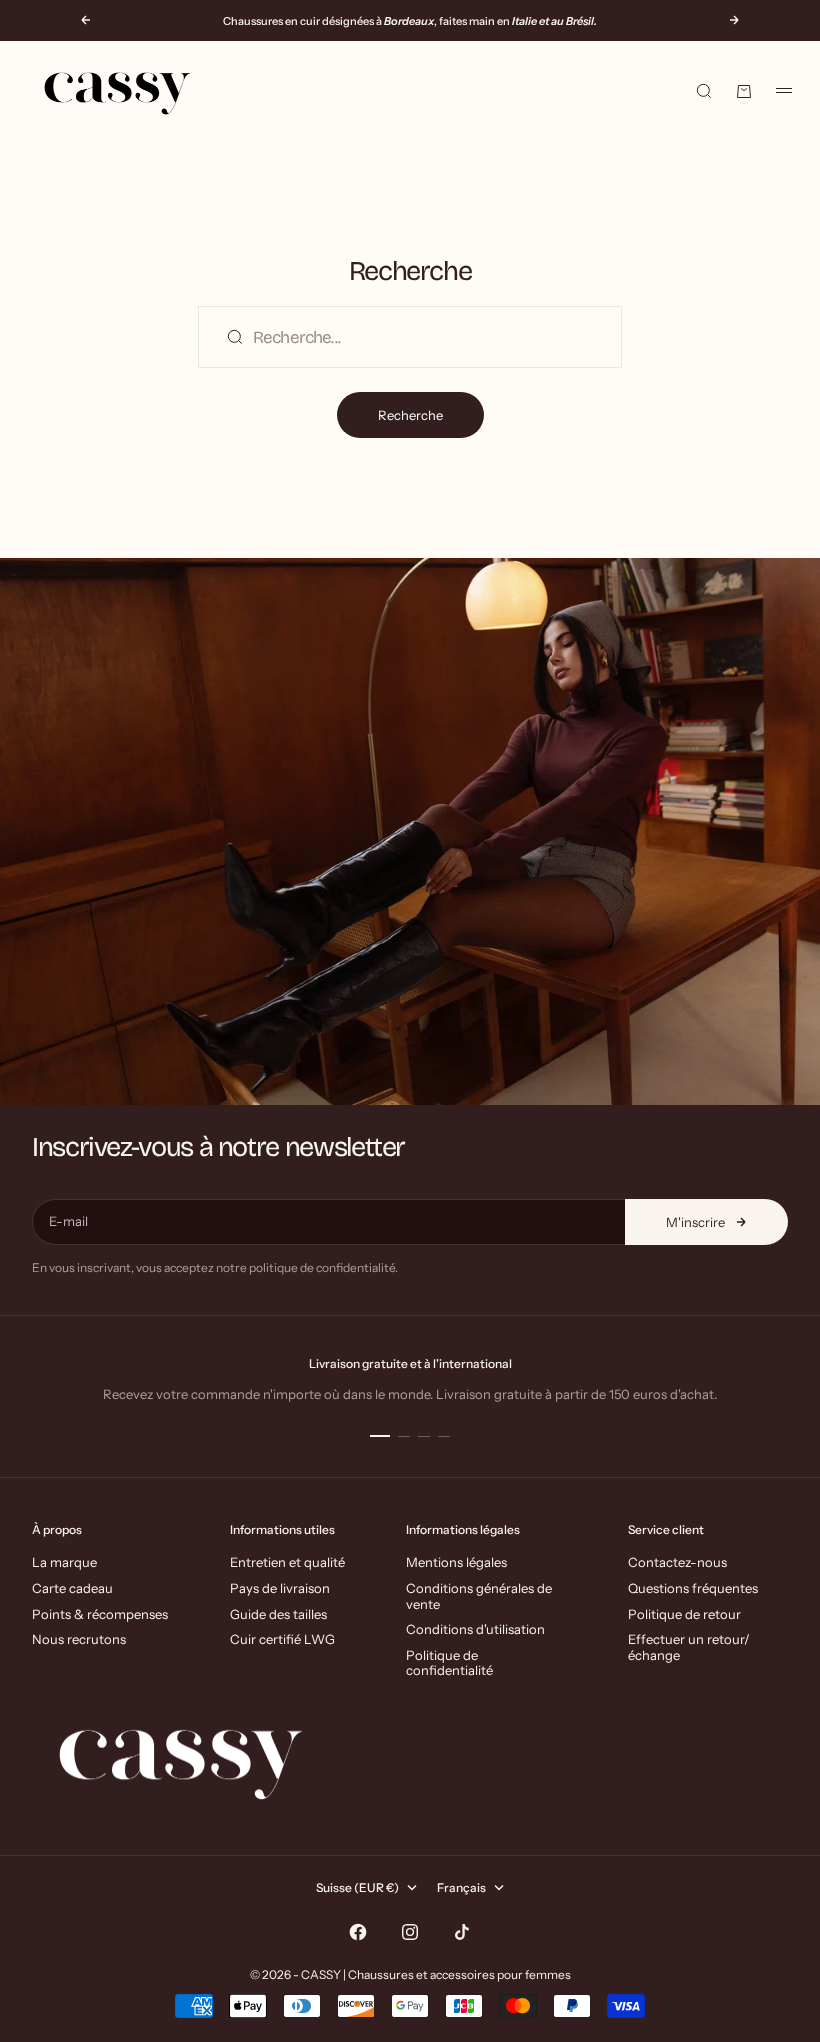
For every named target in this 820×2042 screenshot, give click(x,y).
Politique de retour (684, 1614)
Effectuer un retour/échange (689, 1647)
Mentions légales (456, 1562)
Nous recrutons (79, 1639)
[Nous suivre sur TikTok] (462, 1932)
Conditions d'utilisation (475, 1629)
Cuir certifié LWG (282, 1639)
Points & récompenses (100, 1614)
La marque (64, 1562)
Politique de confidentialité (449, 1663)
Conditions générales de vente (479, 1596)
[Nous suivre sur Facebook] (358, 1932)
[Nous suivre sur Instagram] (410, 1932)
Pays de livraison (280, 1588)
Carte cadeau (72, 1588)
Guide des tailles (278, 1614)
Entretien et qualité (287, 1562)
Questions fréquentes (693, 1588)
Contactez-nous (677, 1562)
